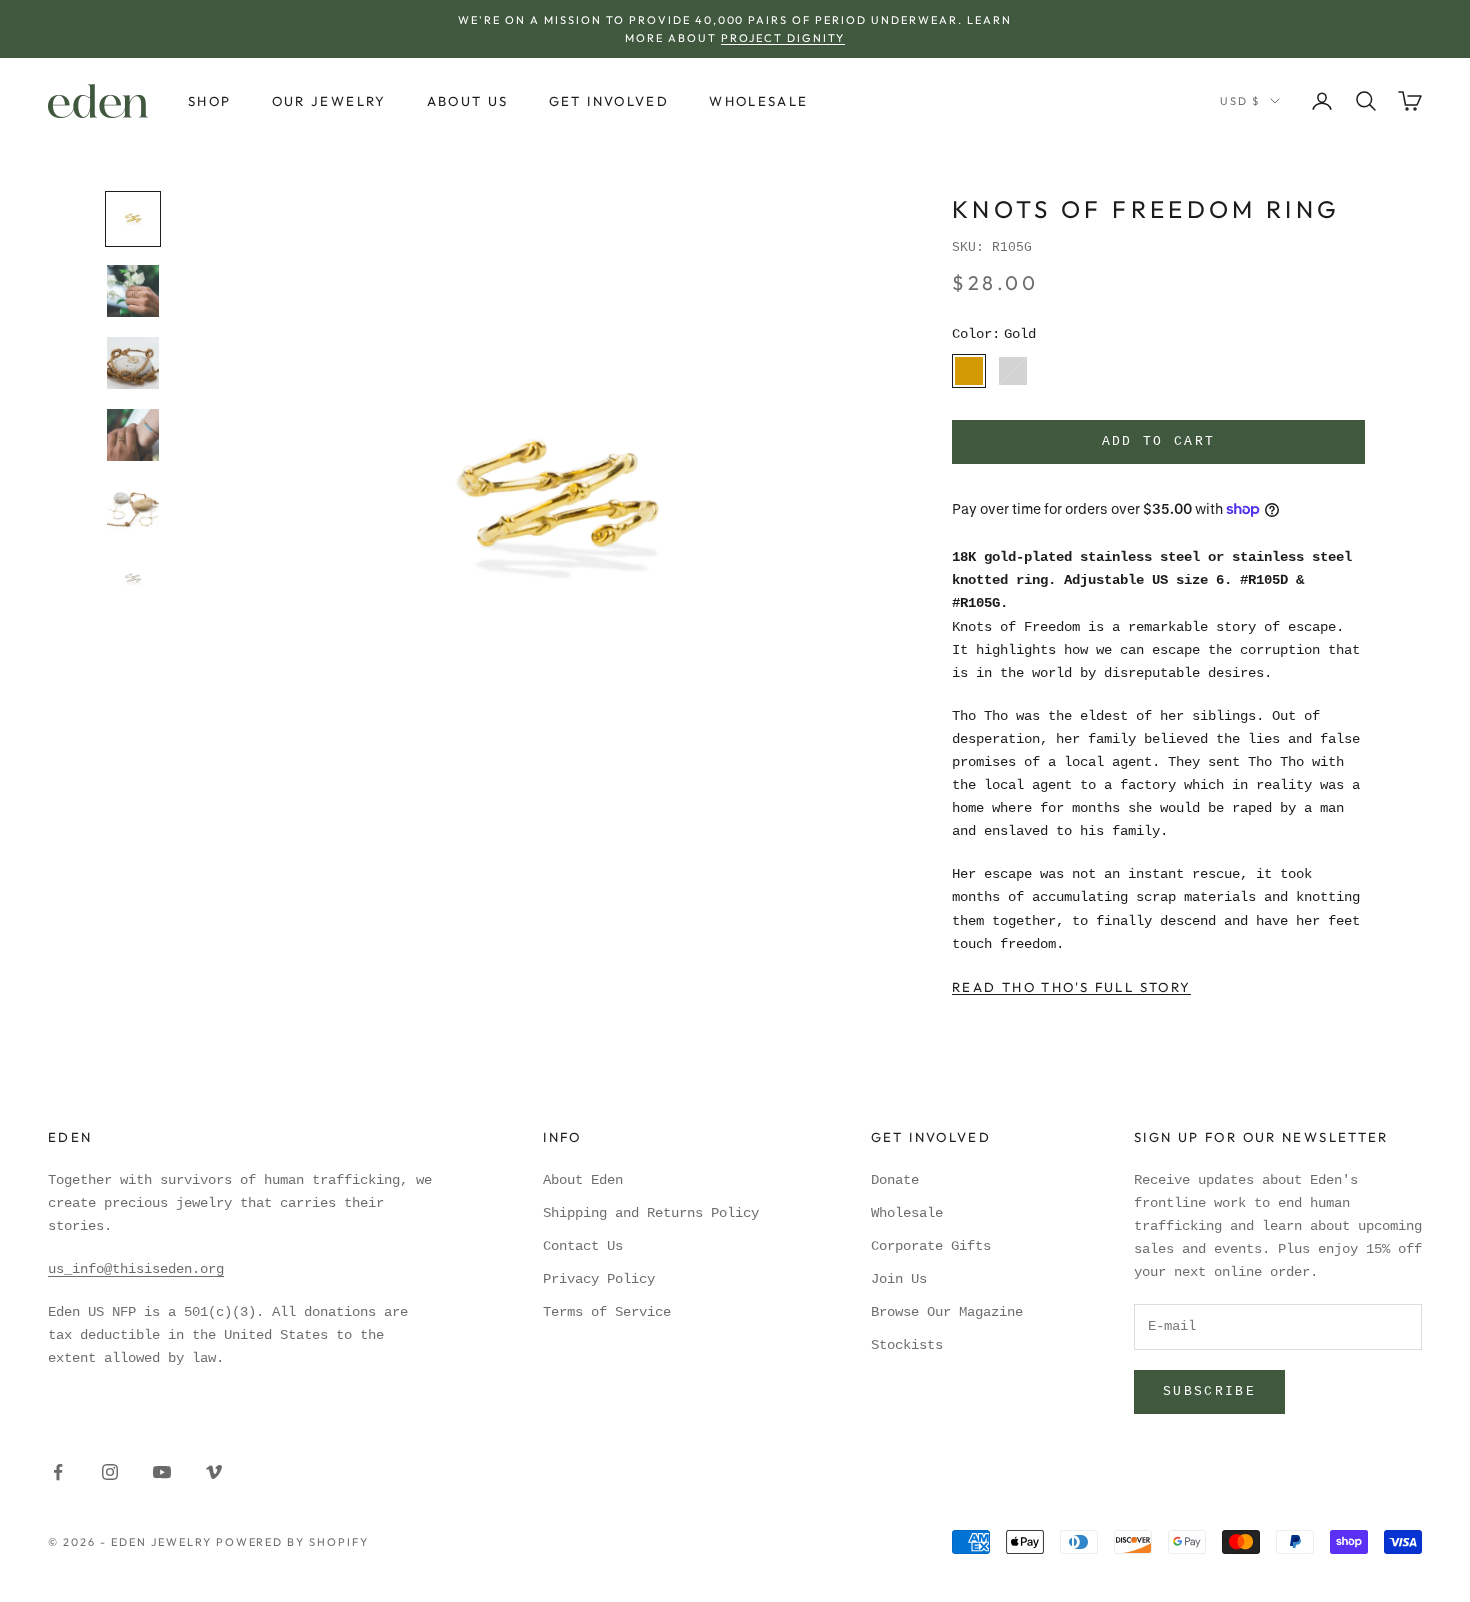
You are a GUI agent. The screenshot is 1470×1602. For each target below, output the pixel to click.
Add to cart (1159, 441)
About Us (468, 101)
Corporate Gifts (931, 1246)
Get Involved (609, 101)
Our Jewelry (329, 101)
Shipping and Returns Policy (651, 1213)
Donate (895, 1180)
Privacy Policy (599, 1279)
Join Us (899, 1279)
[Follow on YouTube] (162, 1472)
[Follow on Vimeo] (214, 1472)
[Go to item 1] (133, 219)
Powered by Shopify (293, 1542)
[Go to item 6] (133, 579)
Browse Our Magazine (947, 1312)
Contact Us (583, 1246)
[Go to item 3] (133, 363)
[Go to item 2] (133, 291)
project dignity (783, 38)
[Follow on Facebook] (58, 1472)
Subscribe (1209, 1391)
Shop (210, 101)
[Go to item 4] (133, 435)
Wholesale (758, 101)
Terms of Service (607, 1312)
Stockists (907, 1345)
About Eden (583, 1180)
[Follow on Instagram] (110, 1472)
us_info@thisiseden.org (136, 1269)
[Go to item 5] (133, 507)
